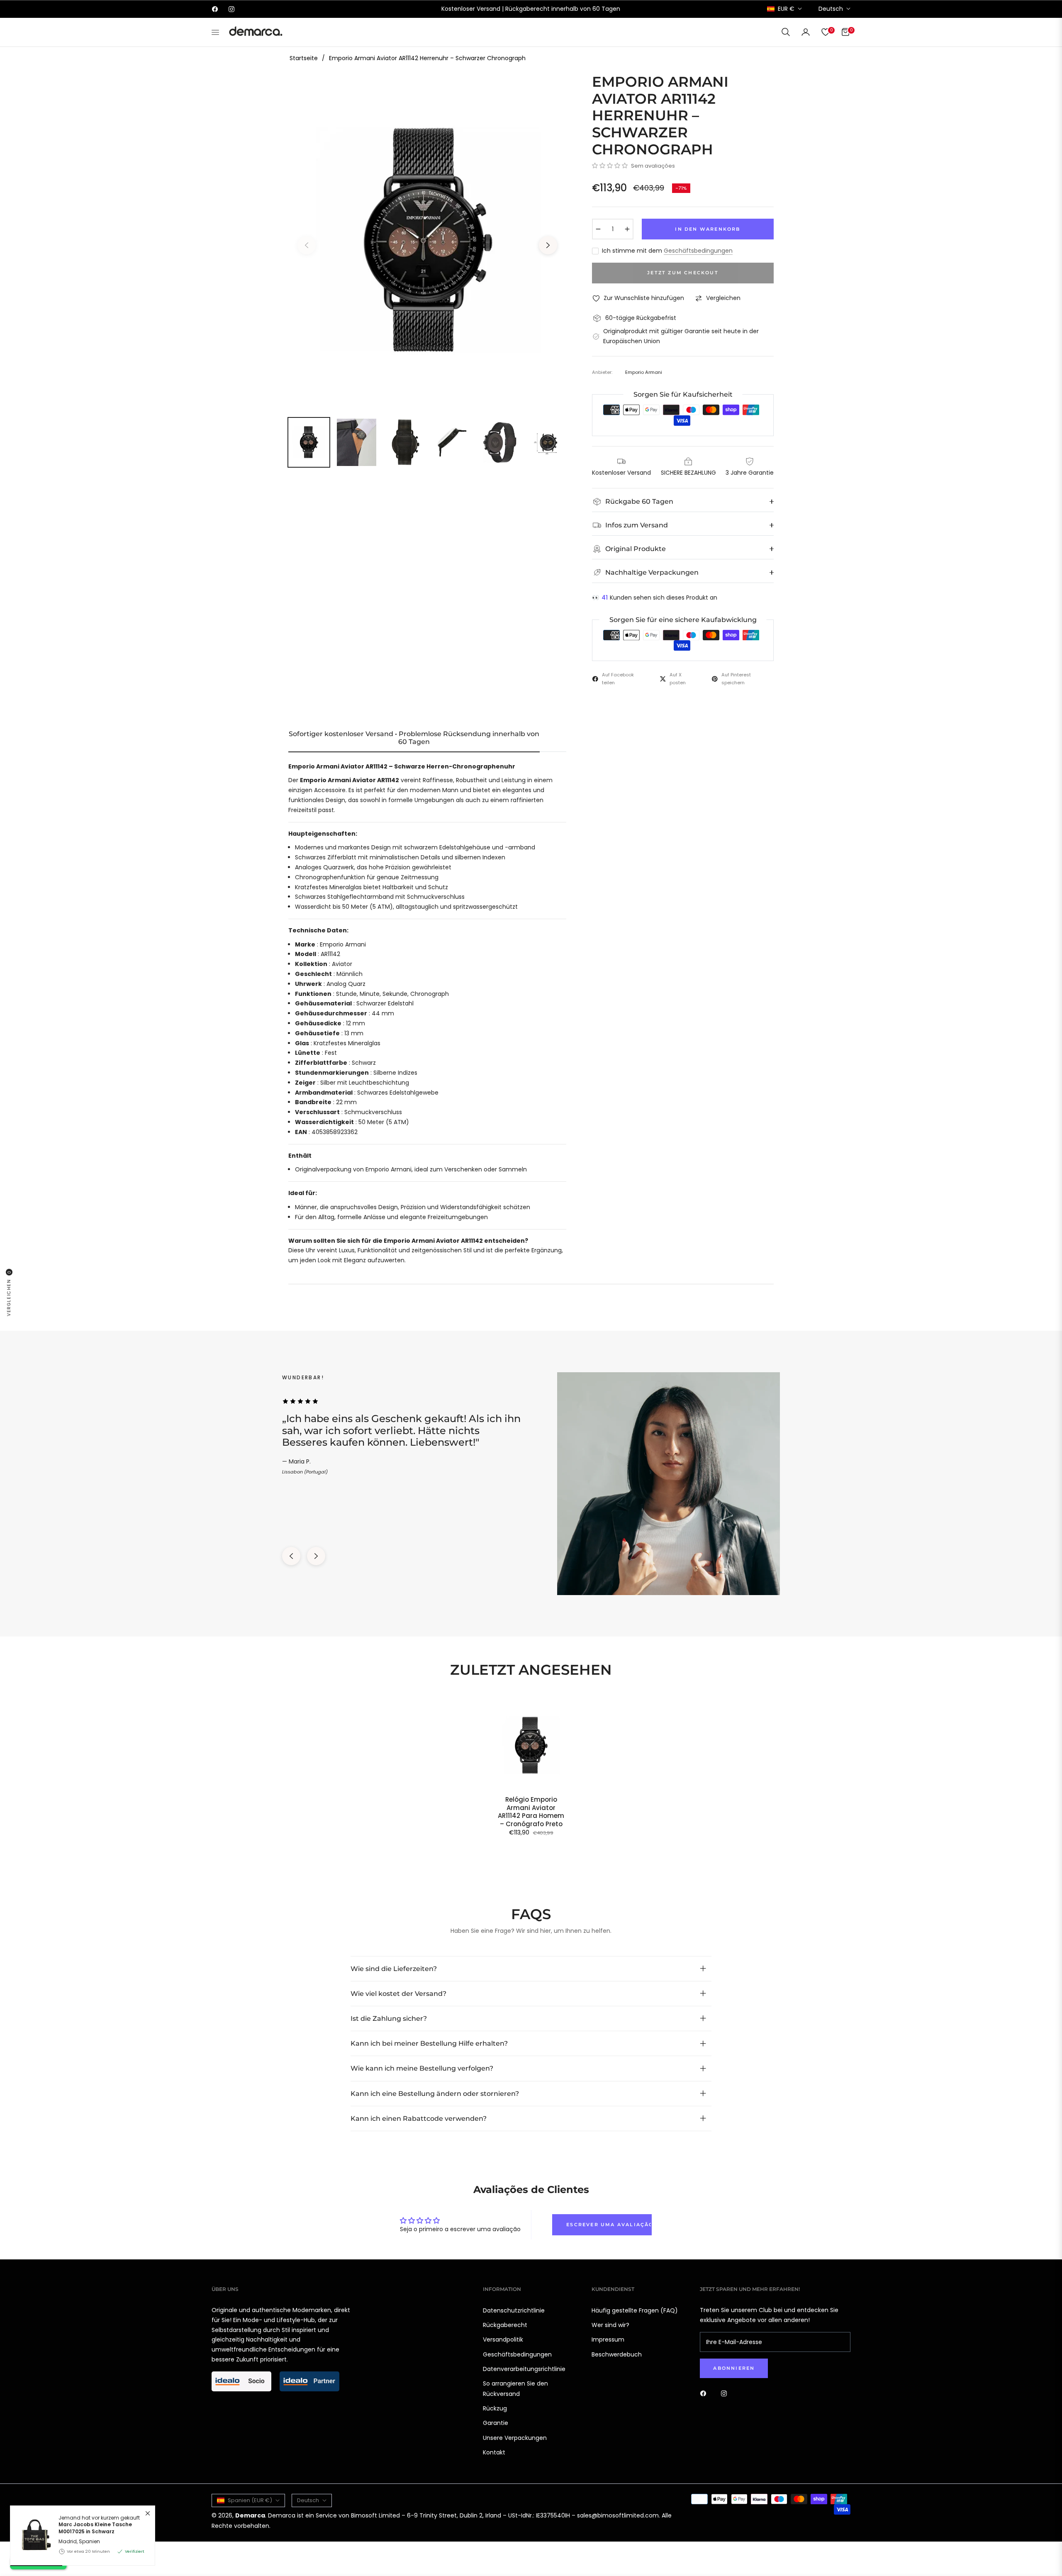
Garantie (496, 2423)
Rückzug (495, 2408)
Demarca (250, 2515)
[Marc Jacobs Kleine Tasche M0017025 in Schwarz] (31, 2342)
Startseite (304, 58)
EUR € (786, 9)
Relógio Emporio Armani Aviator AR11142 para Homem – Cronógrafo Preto (531, 1812)
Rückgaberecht (505, 2325)
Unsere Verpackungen (515, 2438)
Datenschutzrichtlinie (514, 2310)
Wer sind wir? (610, 2325)
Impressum (608, 2339)
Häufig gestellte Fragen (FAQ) (635, 2310)
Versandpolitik (503, 2339)
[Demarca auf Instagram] (726, 2393)
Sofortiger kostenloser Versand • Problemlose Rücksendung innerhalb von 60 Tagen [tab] (414, 738)
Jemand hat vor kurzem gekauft (99, 2330)
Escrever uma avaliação (609, 2225)
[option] (427, 240)
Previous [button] (307, 245)
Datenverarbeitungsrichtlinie (524, 2369)
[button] (786, 32)
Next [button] (548, 245)
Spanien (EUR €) (250, 2500)
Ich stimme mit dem (667, 251)
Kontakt (494, 2452)
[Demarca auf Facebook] (705, 2393)
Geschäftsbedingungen (698, 251)
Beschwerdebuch (617, 2354)
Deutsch (831, 9)
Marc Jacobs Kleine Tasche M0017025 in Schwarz (95, 2333)
